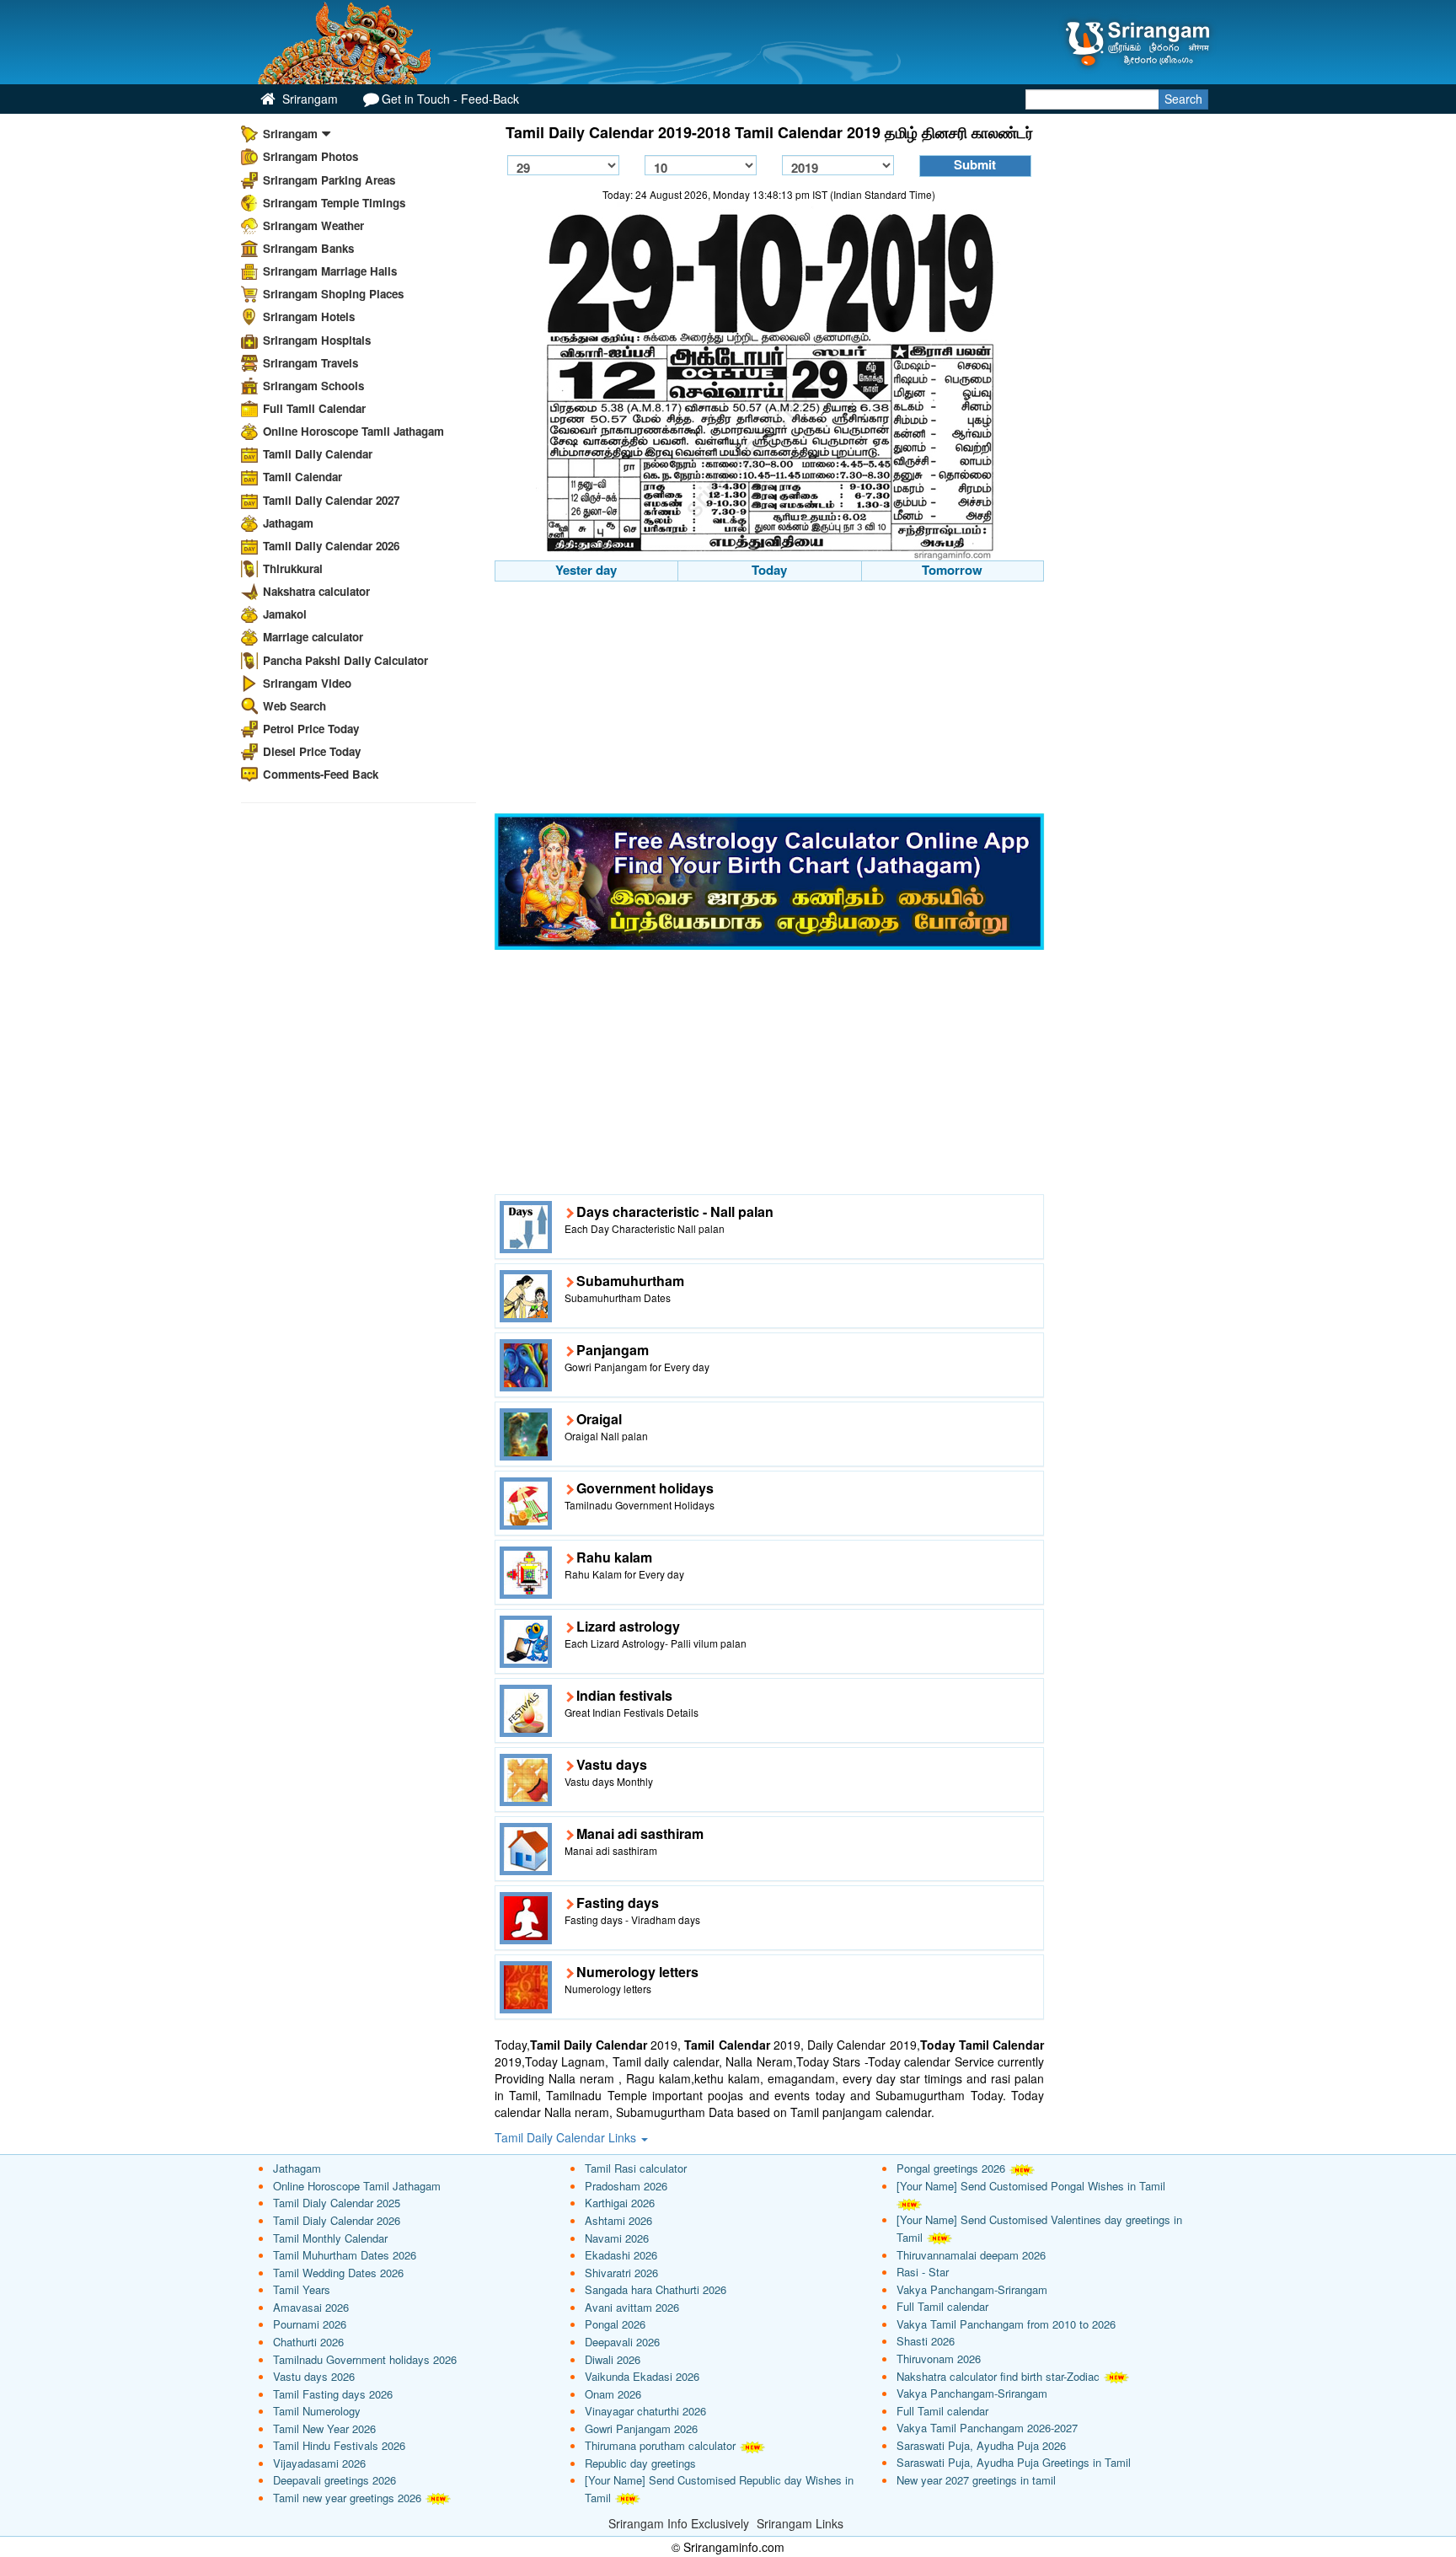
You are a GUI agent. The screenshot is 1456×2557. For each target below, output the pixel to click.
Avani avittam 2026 (632, 2307)
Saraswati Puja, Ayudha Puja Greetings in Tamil (1014, 2462)
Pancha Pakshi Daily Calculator (345, 660)
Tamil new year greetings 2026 (347, 2498)
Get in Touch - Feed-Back (450, 99)
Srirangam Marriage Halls (330, 271)
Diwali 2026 (613, 2359)
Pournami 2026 (310, 2324)
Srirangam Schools (313, 386)
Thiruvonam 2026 (939, 2359)
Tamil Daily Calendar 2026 (331, 546)
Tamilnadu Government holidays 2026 (365, 2359)
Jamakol (285, 614)
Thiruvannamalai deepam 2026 (971, 2255)
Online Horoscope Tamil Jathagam (353, 431)
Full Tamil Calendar (314, 408)
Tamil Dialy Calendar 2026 (337, 2220)
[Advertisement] (770, 700)
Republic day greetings (640, 2463)
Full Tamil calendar (942, 2306)
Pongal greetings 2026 (951, 2168)
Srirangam (308, 99)
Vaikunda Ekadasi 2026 (642, 2376)
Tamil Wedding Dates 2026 (338, 2273)
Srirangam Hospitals (317, 340)
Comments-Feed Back (321, 774)
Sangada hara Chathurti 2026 (656, 2289)
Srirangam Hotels (309, 316)
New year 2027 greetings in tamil (976, 2480)
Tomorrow (952, 570)
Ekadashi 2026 (621, 2255)
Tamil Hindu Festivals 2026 (339, 2445)
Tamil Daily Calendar (318, 454)
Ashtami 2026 (618, 2220)
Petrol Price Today (311, 729)
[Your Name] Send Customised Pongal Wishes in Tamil (1031, 2186)
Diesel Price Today (312, 751)
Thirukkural (293, 568)
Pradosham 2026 (626, 2186)
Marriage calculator (313, 637)
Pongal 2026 (615, 2324)
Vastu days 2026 (314, 2376)
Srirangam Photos (310, 156)
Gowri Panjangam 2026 (641, 2428)
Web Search (294, 706)
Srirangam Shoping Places (333, 294)
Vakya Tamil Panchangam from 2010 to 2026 (1006, 2324)
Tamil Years (302, 2289)
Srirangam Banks (308, 248)
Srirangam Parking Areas (329, 180)
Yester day (586, 570)
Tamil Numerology (317, 2411)
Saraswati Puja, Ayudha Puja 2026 (981, 2445)
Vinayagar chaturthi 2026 (645, 2411)
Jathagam (288, 523)
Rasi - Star (923, 2272)
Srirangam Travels (310, 363)
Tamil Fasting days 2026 (333, 2394)
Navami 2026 (617, 2238)
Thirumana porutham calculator (660, 2445)
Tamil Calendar (302, 477)
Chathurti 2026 (308, 2342)
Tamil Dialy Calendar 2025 (337, 2203)
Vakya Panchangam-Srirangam (972, 2289)
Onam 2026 (613, 2394)
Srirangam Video (307, 683)
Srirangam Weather (313, 225)
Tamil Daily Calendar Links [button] (567, 2137)
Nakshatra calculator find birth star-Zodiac (998, 2376)
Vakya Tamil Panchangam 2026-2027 (987, 2428)
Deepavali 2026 (622, 2342)
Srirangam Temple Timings (334, 203)
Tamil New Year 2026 (324, 2428)
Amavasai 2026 (311, 2307)
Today (769, 570)
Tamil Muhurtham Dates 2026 (345, 2255)
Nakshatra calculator (316, 591)
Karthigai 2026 (620, 2203)
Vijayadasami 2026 (319, 2463)
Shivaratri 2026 (621, 2273)
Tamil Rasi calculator (636, 2168)
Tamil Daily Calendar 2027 (331, 500)
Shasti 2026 (926, 2341)
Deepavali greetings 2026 (335, 2480)
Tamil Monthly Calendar (330, 2238)
